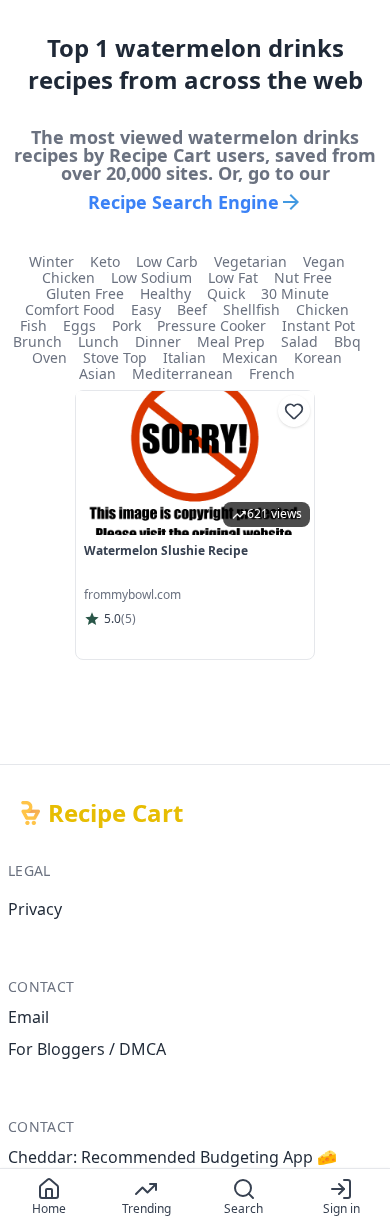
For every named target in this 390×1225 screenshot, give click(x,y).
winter (51, 262)
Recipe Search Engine (183, 202)
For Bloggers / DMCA (87, 1049)
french (272, 374)
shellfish (251, 310)
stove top (115, 358)
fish (33, 326)
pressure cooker (211, 326)
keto (105, 262)
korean (318, 358)
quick (226, 294)
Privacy (35, 909)
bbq (347, 342)
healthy (165, 294)
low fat (233, 278)
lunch (98, 342)
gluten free (85, 294)
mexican (250, 358)
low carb (167, 262)
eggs (79, 326)
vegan (324, 262)
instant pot (318, 326)
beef (192, 310)
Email (28, 1017)
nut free (303, 278)
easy (146, 310)
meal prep (231, 342)
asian (97, 374)
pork (126, 326)
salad (299, 342)
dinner (158, 342)
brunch (37, 342)
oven (49, 358)
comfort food (70, 310)
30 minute (295, 294)
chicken (68, 278)
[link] (195, 525)
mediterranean (182, 374)
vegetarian (250, 262)
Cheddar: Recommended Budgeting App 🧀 (172, 1157)
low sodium (151, 278)
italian (184, 358)
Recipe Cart (115, 813)
